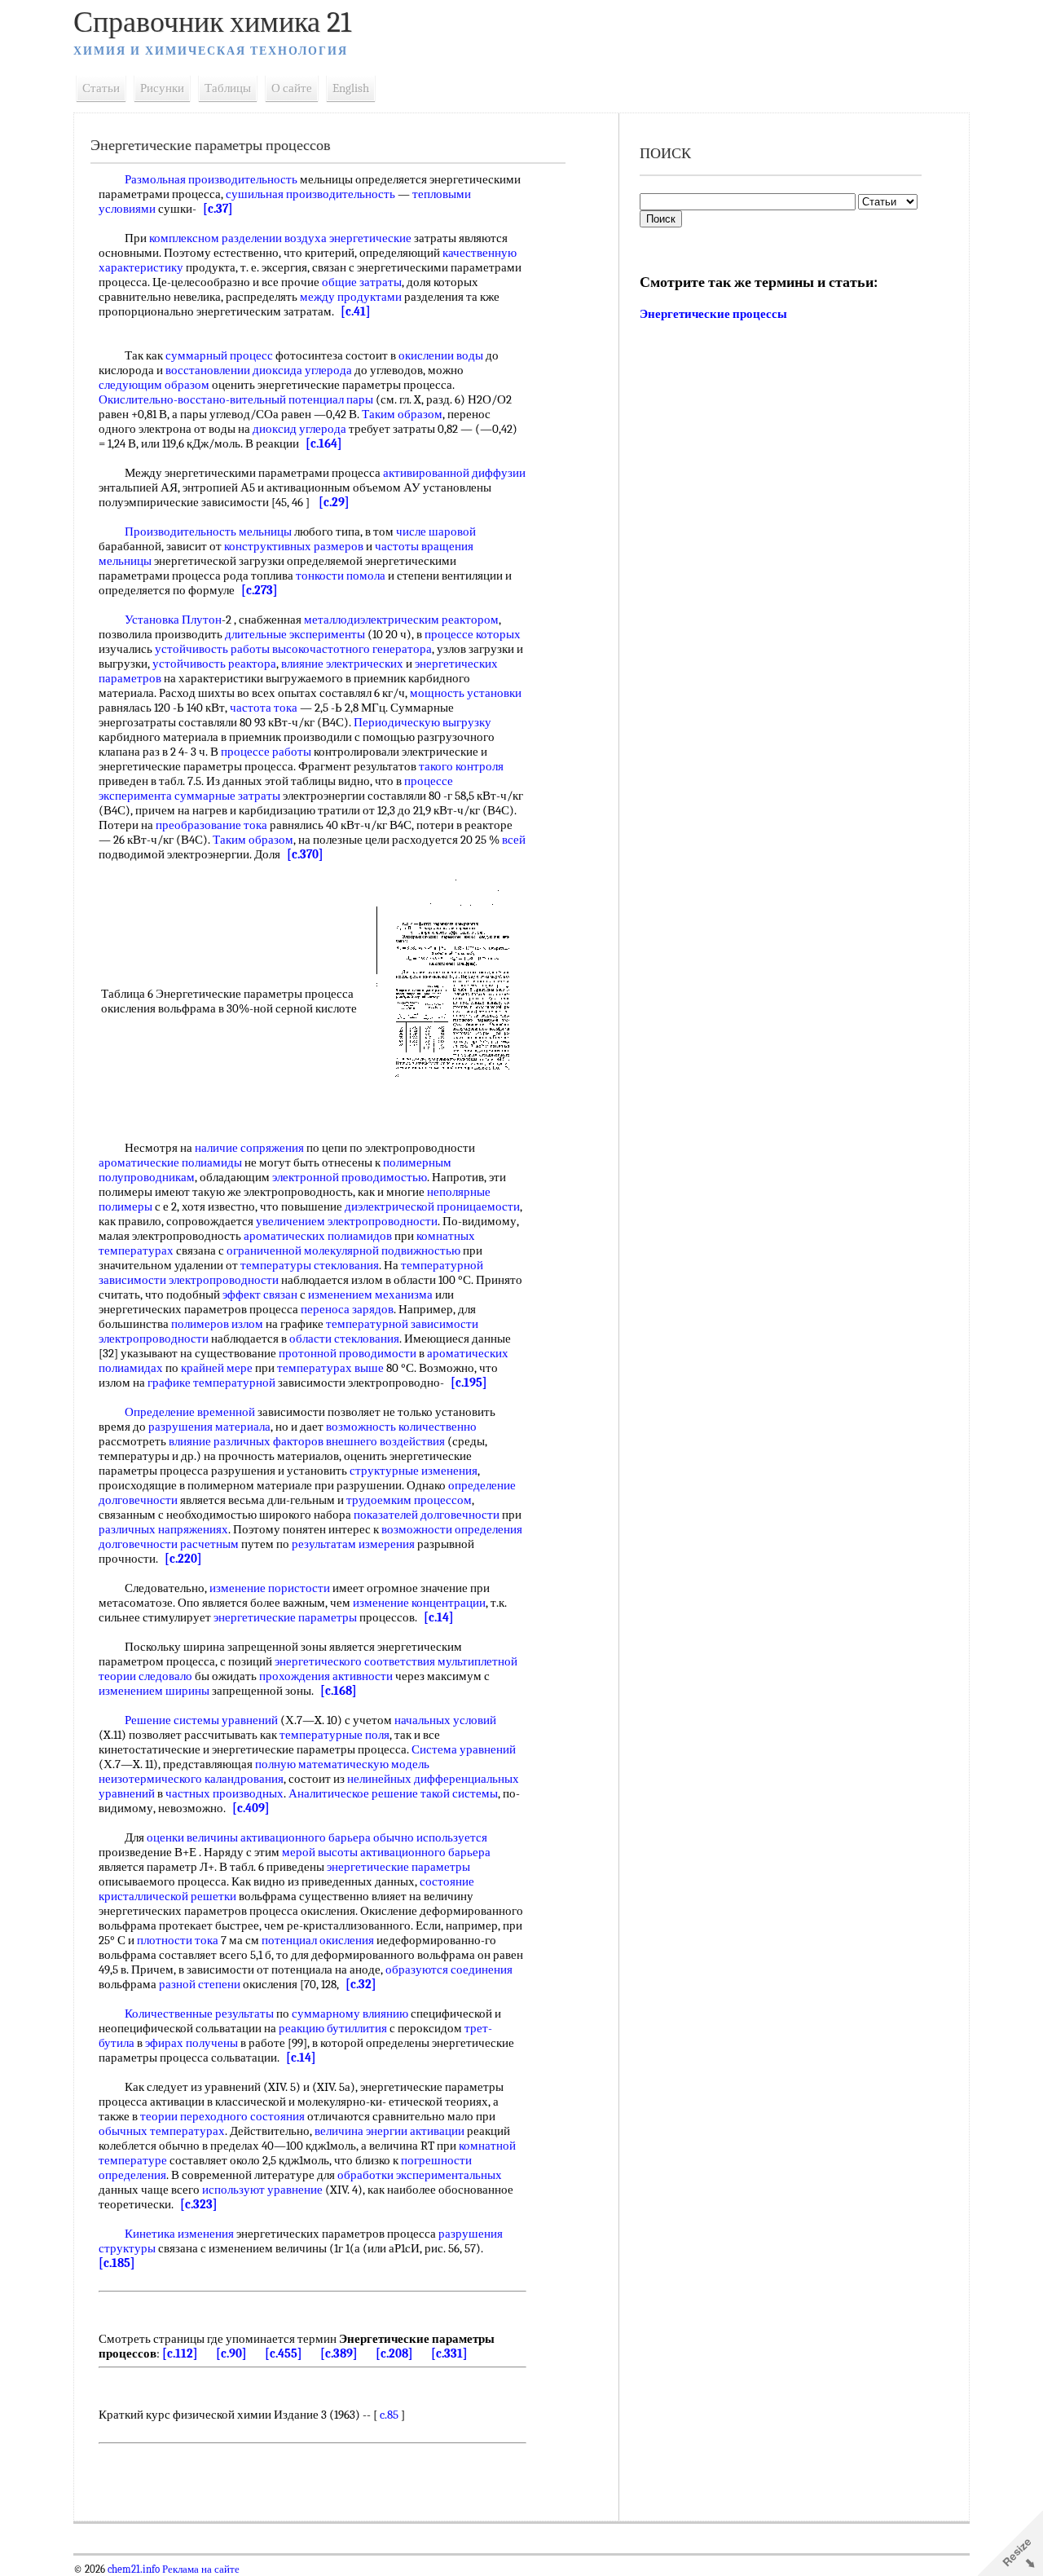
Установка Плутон (173, 620)
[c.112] (180, 2353)
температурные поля (334, 1735)
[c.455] (284, 2353)
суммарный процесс (219, 355)
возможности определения (452, 1529)
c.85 (389, 2415)
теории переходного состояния (222, 2116)
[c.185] (117, 2263)
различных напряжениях (163, 1529)
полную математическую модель (342, 1764)
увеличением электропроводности (347, 1221)
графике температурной (211, 1383)
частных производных (224, 1793)
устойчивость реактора (214, 664)
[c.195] (469, 1383)
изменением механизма (370, 1295)
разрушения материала (209, 1427)
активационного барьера (306, 1837)
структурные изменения (414, 1471)
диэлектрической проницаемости (432, 1206)
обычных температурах (162, 2131)
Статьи (101, 88)
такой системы (459, 1793)
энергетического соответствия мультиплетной (396, 1661)
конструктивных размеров (294, 546)
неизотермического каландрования (191, 1779)
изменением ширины (154, 1691)
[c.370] (305, 854)
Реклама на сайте (200, 2569)
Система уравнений (464, 1749)
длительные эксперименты (295, 634)
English (351, 88)
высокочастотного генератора (352, 649)
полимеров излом (217, 1324)
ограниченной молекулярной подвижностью (343, 1251)
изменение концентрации (419, 1603)
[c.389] (339, 2353)
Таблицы (228, 88)
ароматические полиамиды (170, 1162)
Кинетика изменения (179, 2234)
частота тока (264, 708)
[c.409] (251, 1808)
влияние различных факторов (246, 1441)
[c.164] (324, 443)
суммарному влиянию (350, 2014)
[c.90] (231, 2353)
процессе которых (473, 634)
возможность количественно (401, 1427)
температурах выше (330, 1368)
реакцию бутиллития (333, 2028)
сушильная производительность (310, 194)
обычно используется (430, 1837)
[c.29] (334, 502)
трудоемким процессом (409, 1500)
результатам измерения (353, 1544)
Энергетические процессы (713, 314)
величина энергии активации (389, 2131)
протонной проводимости (348, 1353)
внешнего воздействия (385, 1441)
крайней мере (217, 1368)
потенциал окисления (318, 1940)
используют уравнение (262, 2190)
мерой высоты (320, 1852)
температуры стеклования (310, 1265)
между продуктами (351, 297)
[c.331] (449, 2353)
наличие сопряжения (249, 1148)
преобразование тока (211, 825)
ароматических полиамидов (318, 1236)
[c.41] (356, 311)
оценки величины (192, 1837)
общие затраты (362, 282)
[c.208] (394, 2353)
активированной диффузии (454, 473)
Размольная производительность (211, 179)
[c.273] (260, 590)
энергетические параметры (285, 1617)
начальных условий (445, 1720)
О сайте (292, 88)
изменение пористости (270, 1588)
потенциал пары (331, 399)
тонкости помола (341, 576)
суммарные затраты (227, 796)
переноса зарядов (347, 1309)
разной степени (200, 1984)
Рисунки (162, 88)
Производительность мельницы (208, 532)
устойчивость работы (212, 649)
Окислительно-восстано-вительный (192, 399)
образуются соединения (449, 1969)
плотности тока (178, 1940)
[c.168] (339, 1691)
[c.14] (439, 1617)
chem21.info (134, 2569)
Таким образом (402, 414)
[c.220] (183, 1559)
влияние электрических (342, 664)
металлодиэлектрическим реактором (401, 620)
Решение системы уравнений (201, 1720)
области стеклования (344, 1339)
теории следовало (145, 1676)
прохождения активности (326, 1676)
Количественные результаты (199, 2014)
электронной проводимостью (350, 1177)
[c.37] (218, 209)
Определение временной (190, 1412)
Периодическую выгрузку (422, 722)
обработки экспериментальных (420, 2175)
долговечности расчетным (169, 1544)
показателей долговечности (427, 1515)
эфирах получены (191, 2043)
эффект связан (260, 1295)
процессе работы (266, 752)
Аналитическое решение (353, 1793)
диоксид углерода (299, 429)
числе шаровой (436, 532)
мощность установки (466, 693)
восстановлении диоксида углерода (259, 370)
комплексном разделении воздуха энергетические (280, 238)
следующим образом (154, 385)
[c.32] (361, 1984)
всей (514, 840)
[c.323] (199, 2204)
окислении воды (441, 355)
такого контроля (461, 766)
